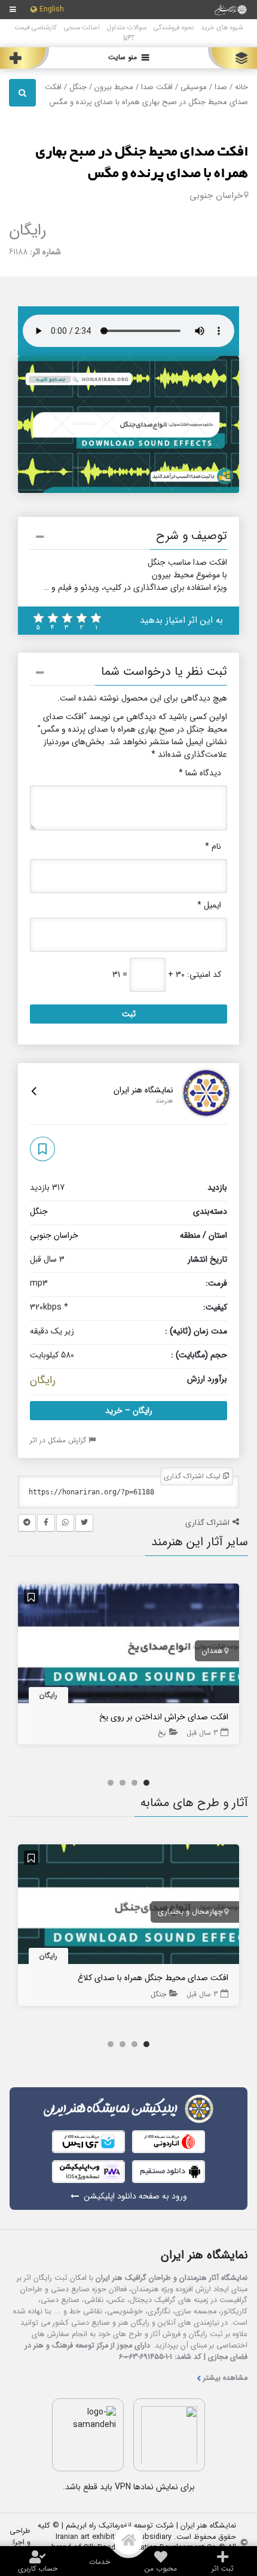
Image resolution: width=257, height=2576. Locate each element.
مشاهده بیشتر (225, 2378)
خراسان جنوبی (216, 196)
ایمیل (209, 905)
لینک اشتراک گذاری (193, 1476)
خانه (241, 87)
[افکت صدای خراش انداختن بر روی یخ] (128, 1646)
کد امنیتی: (204, 975)
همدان (212, 1651)
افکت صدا (157, 87)
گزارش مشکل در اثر (59, 1440)
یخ (162, 1733)
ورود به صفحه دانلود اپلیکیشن (135, 2196)
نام (213, 847)
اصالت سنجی (82, 28)
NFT (129, 38)
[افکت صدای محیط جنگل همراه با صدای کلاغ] (128, 1907)
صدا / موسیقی (204, 87)
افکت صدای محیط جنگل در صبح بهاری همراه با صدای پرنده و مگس (142, 163)
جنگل (78, 87)
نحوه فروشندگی (174, 28)
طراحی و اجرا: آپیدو (20, 2543)
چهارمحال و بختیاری (190, 1912)
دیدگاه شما (200, 773)
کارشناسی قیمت (36, 28)
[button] (128, 538)
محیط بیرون (114, 87)
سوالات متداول (127, 28)
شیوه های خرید (222, 28)
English (52, 10)
